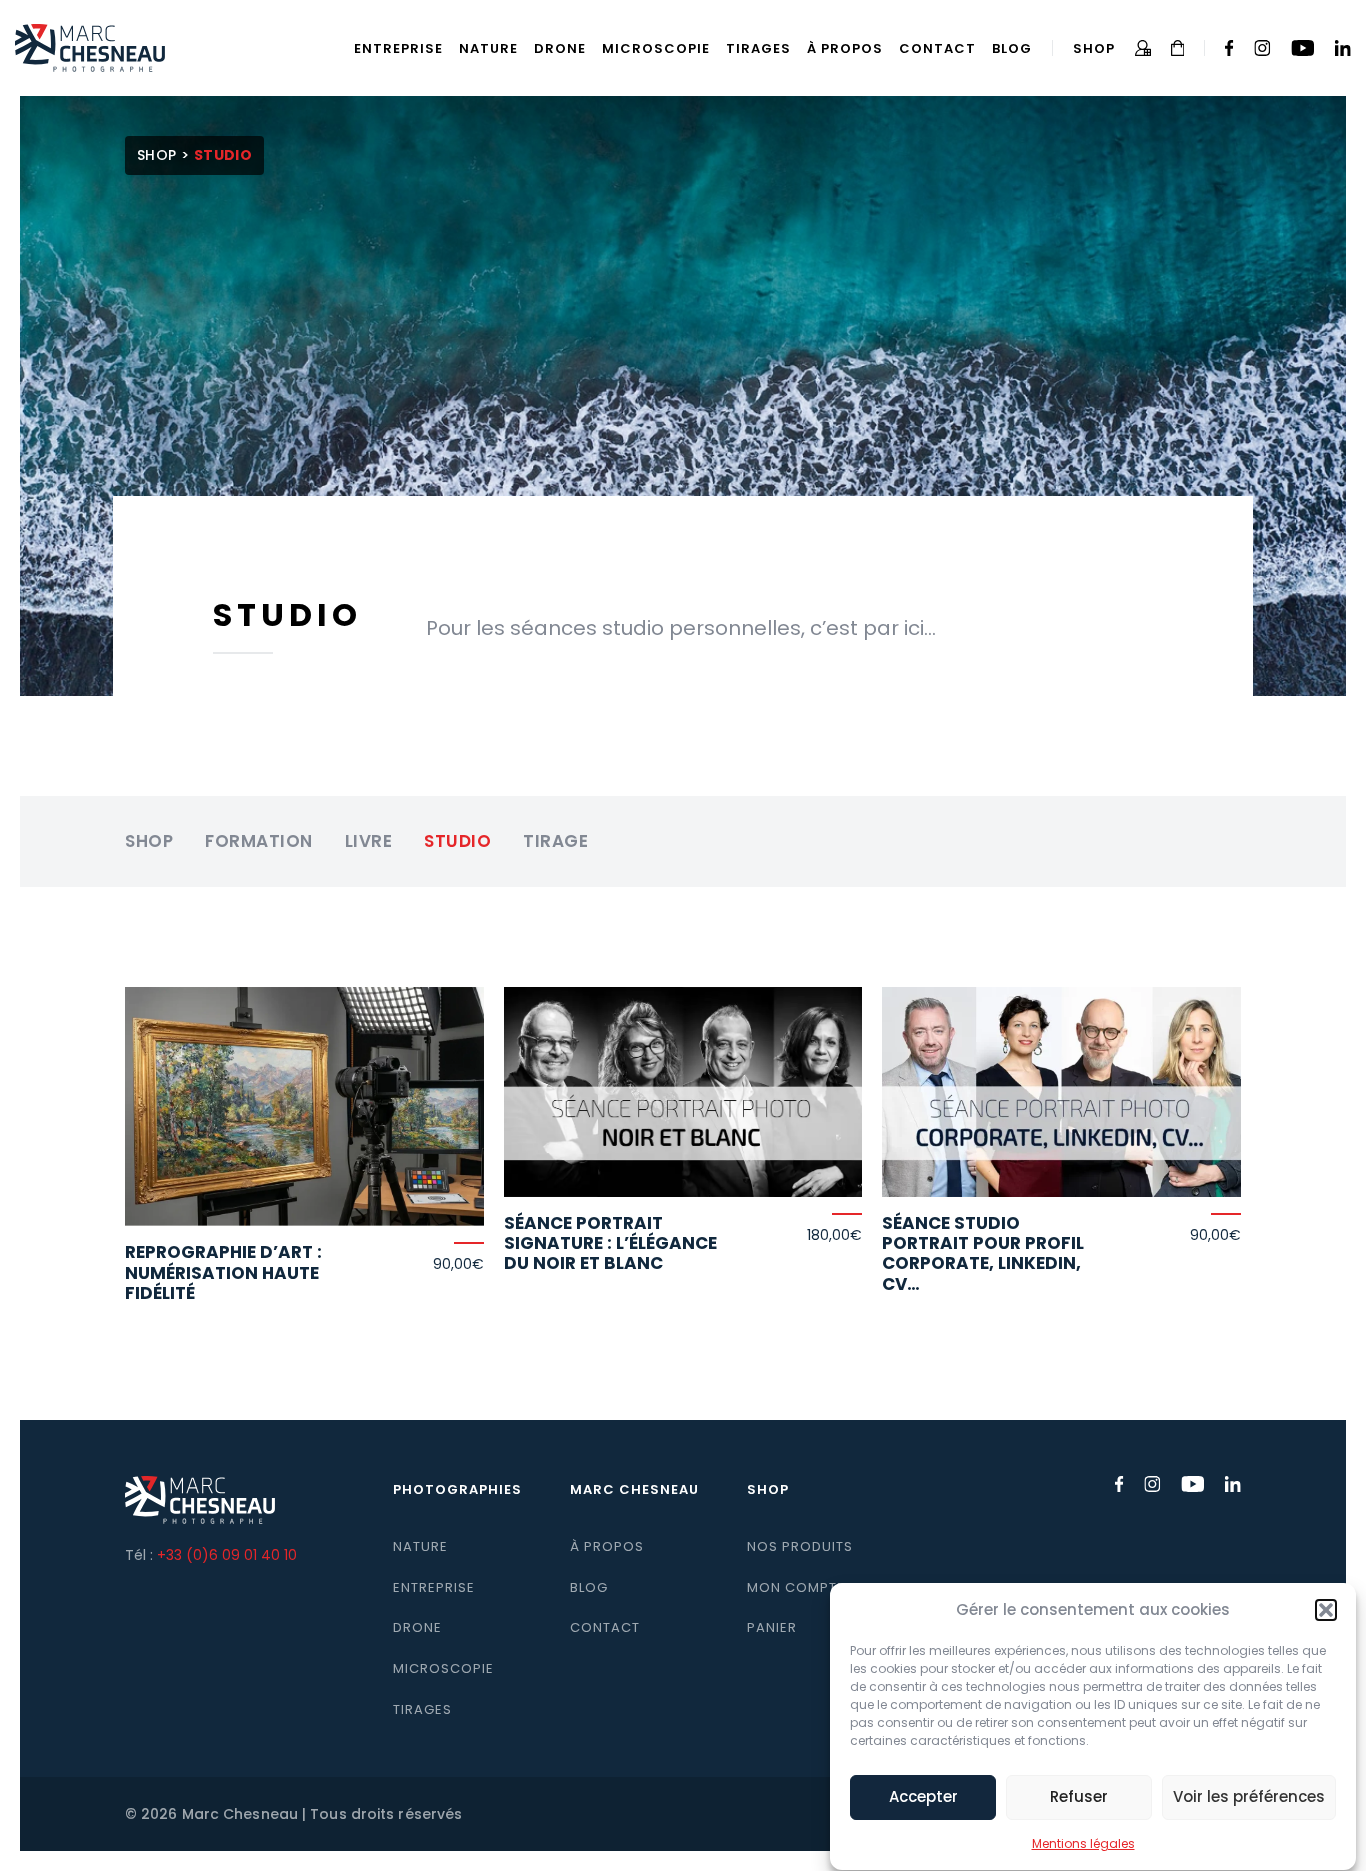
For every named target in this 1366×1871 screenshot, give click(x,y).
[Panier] (1178, 48)
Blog (1012, 48)
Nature (488, 48)
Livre (369, 841)
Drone (560, 48)
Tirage (555, 841)
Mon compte (796, 1587)
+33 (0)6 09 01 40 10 (227, 1555)
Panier (772, 1627)
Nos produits (800, 1546)
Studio (457, 841)
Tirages (758, 48)
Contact (937, 48)
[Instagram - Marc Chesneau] (1262, 48)
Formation (259, 841)
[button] (1326, 1610)
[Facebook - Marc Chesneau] (1229, 48)
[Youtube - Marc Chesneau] (1302, 48)
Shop (1094, 48)
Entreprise (398, 48)
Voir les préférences (1249, 1797)
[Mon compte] (1143, 48)
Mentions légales (1083, 1843)
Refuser (1079, 1797)
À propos (845, 48)
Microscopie (656, 48)
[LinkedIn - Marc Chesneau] (1342, 48)
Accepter (923, 1797)
